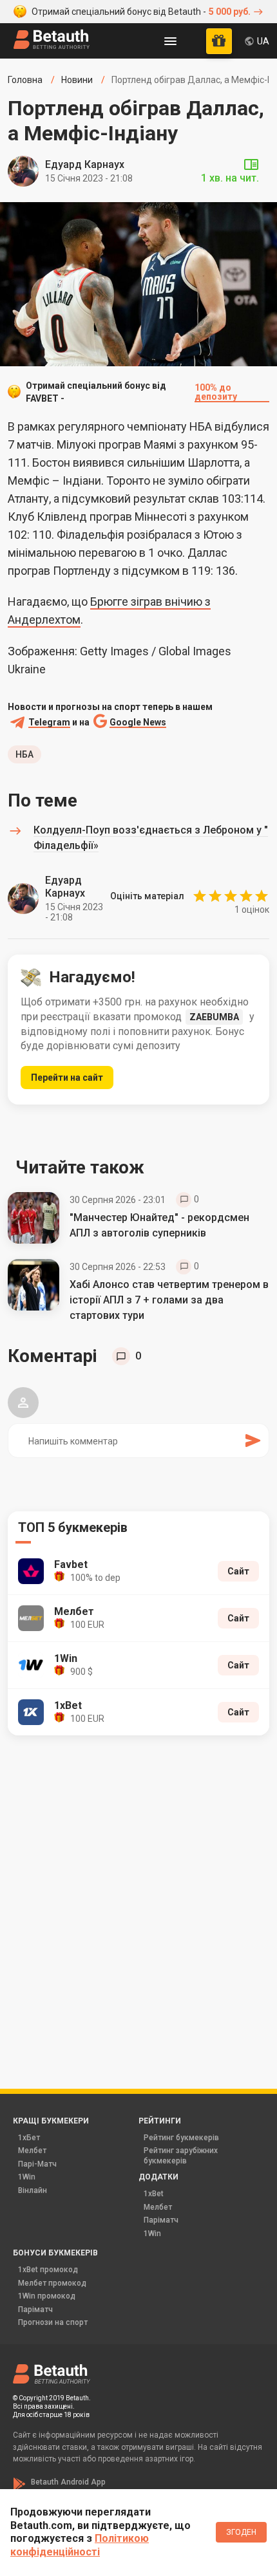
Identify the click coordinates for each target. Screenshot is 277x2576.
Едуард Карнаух (85, 164)
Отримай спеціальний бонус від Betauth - (141, 12)
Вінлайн (33, 2190)
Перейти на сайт (67, 1078)
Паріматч (161, 2220)
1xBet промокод (48, 2270)
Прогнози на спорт (53, 2322)
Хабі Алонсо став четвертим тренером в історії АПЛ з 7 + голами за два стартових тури (169, 1300)
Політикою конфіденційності (80, 2545)
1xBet (154, 2194)
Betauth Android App (68, 2482)
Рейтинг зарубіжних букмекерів (181, 2156)
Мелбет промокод (52, 2283)
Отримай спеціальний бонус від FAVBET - (131, 392)
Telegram (49, 723)
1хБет (29, 2138)
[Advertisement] (138, 1894)
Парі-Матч (37, 2164)
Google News (138, 723)
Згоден (241, 2532)
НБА (24, 754)
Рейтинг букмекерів (181, 2138)
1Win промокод (47, 2296)
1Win (27, 2177)
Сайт (238, 1571)
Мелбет (32, 2151)
